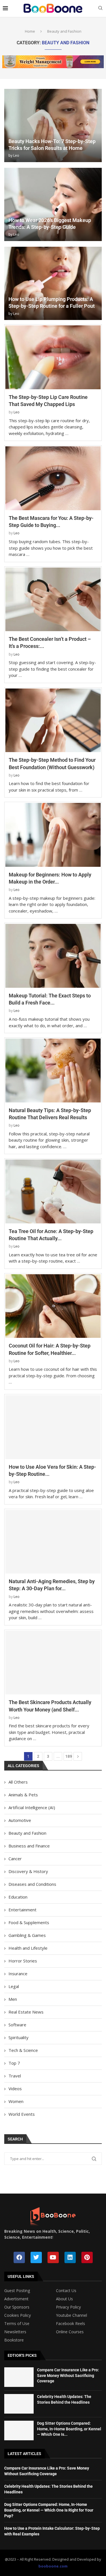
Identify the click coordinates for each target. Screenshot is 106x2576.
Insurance (18, 1974)
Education (18, 1897)
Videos (15, 2089)
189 (69, 1756)
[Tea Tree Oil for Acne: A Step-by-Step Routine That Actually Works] (53, 1191)
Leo (16, 155)
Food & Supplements (29, 1922)
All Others (18, 1782)
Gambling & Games (27, 1935)
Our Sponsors (17, 2307)
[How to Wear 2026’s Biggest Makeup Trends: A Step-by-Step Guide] (53, 204)
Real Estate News (26, 2012)
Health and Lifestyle (28, 1948)
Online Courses (70, 2332)
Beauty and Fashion (27, 1833)
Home (30, 31)
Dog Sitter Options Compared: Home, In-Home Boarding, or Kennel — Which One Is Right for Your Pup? (49, 2510)
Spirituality (19, 2037)
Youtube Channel (72, 2315)
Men (13, 1999)
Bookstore (14, 2340)
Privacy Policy (68, 2307)
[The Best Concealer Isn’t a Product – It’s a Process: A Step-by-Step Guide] (53, 599)
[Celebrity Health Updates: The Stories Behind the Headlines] (19, 2404)
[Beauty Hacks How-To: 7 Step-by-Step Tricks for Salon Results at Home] (53, 125)
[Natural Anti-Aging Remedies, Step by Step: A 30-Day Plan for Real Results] (53, 1542)
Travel (15, 2076)
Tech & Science (23, 2050)
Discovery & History (28, 1871)
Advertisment (16, 2299)
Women (16, 2101)
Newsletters (15, 2332)
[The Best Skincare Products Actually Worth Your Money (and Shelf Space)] (53, 1663)
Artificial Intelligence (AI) (32, 1807)
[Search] (100, 9)
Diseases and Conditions (32, 1884)
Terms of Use (17, 2324)
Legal (14, 1986)
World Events (22, 2114)
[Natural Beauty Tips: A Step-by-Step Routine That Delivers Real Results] (53, 1071)
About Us (64, 2299)
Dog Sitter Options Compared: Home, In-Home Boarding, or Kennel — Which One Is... (69, 2429)
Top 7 (14, 2063)
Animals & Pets (23, 1795)
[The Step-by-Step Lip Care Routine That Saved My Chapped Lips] (53, 357)
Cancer (15, 1859)
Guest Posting (17, 2291)
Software (17, 2025)
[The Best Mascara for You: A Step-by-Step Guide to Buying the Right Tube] (53, 478)
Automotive (20, 1820)
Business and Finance (29, 1846)
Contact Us (66, 2291)
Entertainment (22, 1910)
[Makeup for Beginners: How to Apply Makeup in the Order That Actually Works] (53, 835)
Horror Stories (23, 1961)
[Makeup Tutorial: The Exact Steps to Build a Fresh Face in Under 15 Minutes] (53, 956)
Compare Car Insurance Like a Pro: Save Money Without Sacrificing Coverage (68, 2375)
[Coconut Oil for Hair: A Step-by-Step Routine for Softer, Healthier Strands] (53, 1306)
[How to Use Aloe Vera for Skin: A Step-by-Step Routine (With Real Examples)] (53, 1427)
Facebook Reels (71, 2324)
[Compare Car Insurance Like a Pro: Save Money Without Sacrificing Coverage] (19, 2377)
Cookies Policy (18, 2315)
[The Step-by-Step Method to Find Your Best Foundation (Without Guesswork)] (53, 720)
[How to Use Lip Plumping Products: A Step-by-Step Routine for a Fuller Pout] (53, 283)
